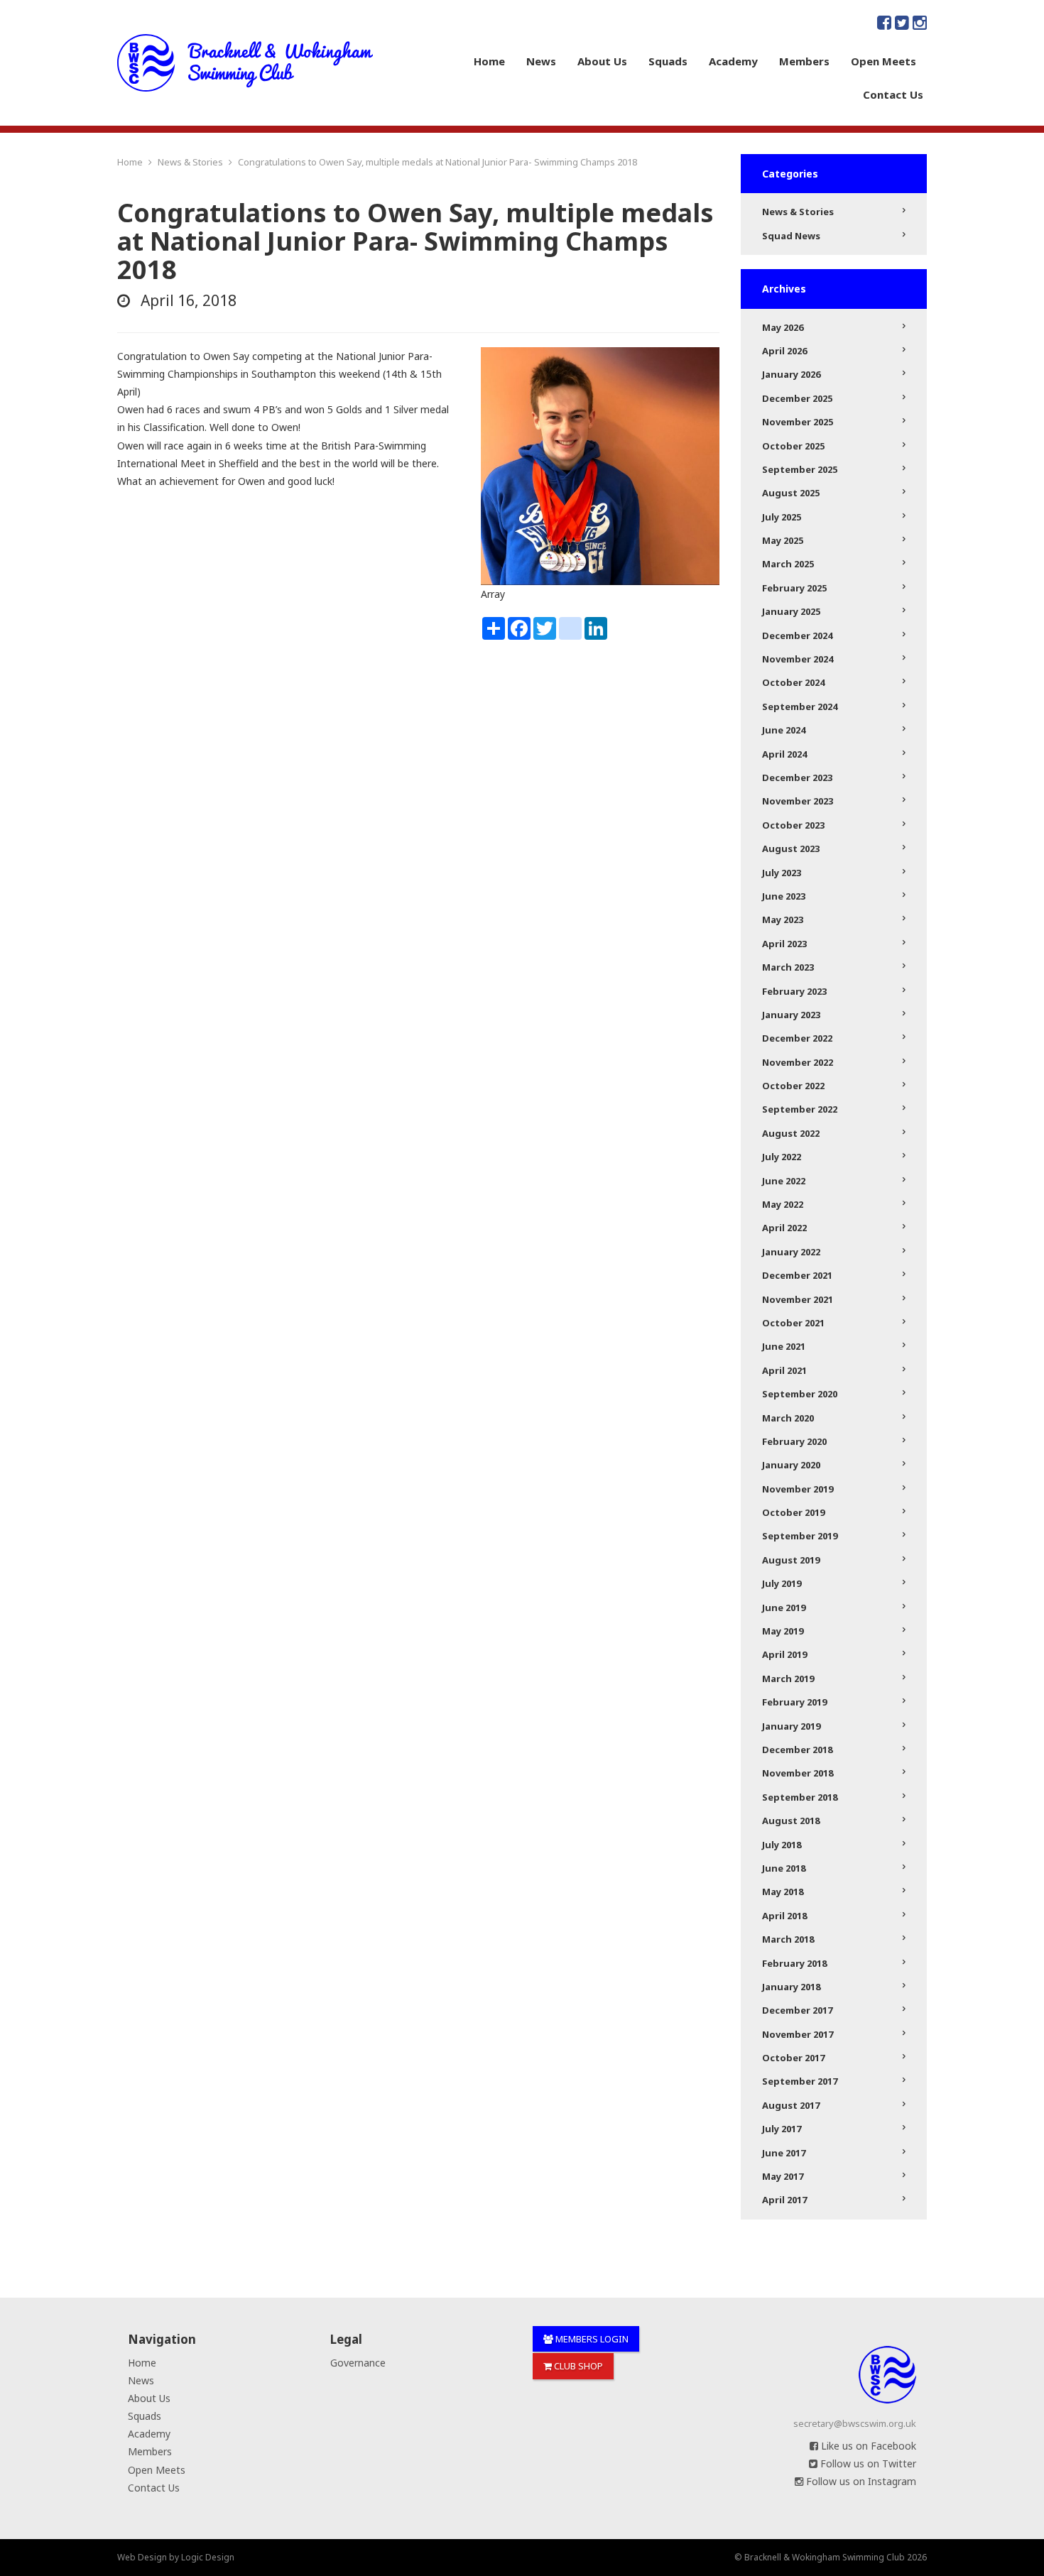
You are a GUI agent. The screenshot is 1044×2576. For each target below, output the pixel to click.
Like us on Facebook (867, 2446)
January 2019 (791, 1726)
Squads (668, 61)
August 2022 (791, 1133)
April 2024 (784, 754)
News (541, 61)
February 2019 (794, 1702)
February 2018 (794, 1963)
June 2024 (784, 730)
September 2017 (800, 2081)
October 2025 (793, 446)
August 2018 (791, 1821)
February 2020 (794, 1441)
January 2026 (791, 374)
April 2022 (784, 1228)
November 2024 (798, 659)
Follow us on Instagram (860, 2481)
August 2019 (791, 1560)
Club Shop (577, 2366)
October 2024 (793, 682)
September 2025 (800, 469)
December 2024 (797, 635)
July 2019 (782, 1583)
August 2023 (791, 848)
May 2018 (783, 1892)
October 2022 (793, 1086)
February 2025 (794, 588)
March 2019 (788, 1679)
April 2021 (784, 1370)
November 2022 (798, 1062)
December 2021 (797, 1275)
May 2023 (783, 919)
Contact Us (893, 94)
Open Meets (883, 61)
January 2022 (791, 1252)
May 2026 (783, 327)
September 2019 (800, 1536)
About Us (602, 61)
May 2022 (783, 1204)
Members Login (591, 2339)
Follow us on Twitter (867, 2463)
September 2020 (800, 1394)
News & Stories (798, 212)
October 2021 (793, 1323)
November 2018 (798, 1773)
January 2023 (791, 1015)
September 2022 (800, 1109)
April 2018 (784, 1916)
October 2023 (793, 825)
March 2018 (788, 1939)
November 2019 (798, 1489)
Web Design (142, 2557)
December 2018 (797, 1750)
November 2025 (798, 422)
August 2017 (791, 2105)
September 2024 (800, 706)
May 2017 (783, 2176)
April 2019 (784, 1654)
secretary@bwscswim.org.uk (855, 2423)
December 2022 (797, 1038)
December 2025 (797, 398)
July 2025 (782, 517)
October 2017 (793, 2058)
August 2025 (791, 493)
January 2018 (791, 1987)
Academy (733, 61)
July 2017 (782, 2129)
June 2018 (784, 1868)
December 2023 (797, 777)
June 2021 (784, 1346)
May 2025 (783, 540)
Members (804, 61)
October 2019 (793, 1512)
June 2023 (784, 896)
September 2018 (800, 1797)
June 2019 (784, 1608)
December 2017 (797, 2010)
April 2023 (784, 944)
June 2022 (784, 1181)
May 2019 (783, 1631)
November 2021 (798, 1299)
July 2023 (782, 873)
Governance (358, 2363)
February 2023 (794, 991)
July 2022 (782, 1157)
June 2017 (784, 2153)
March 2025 (788, 564)
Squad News (791, 236)
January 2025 (791, 611)
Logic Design (208, 2557)
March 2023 (788, 967)
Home (489, 61)
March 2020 (788, 1418)
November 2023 (798, 801)
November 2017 (798, 2034)
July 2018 (782, 1845)
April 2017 (784, 2200)
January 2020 (791, 1465)
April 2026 (784, 351)
